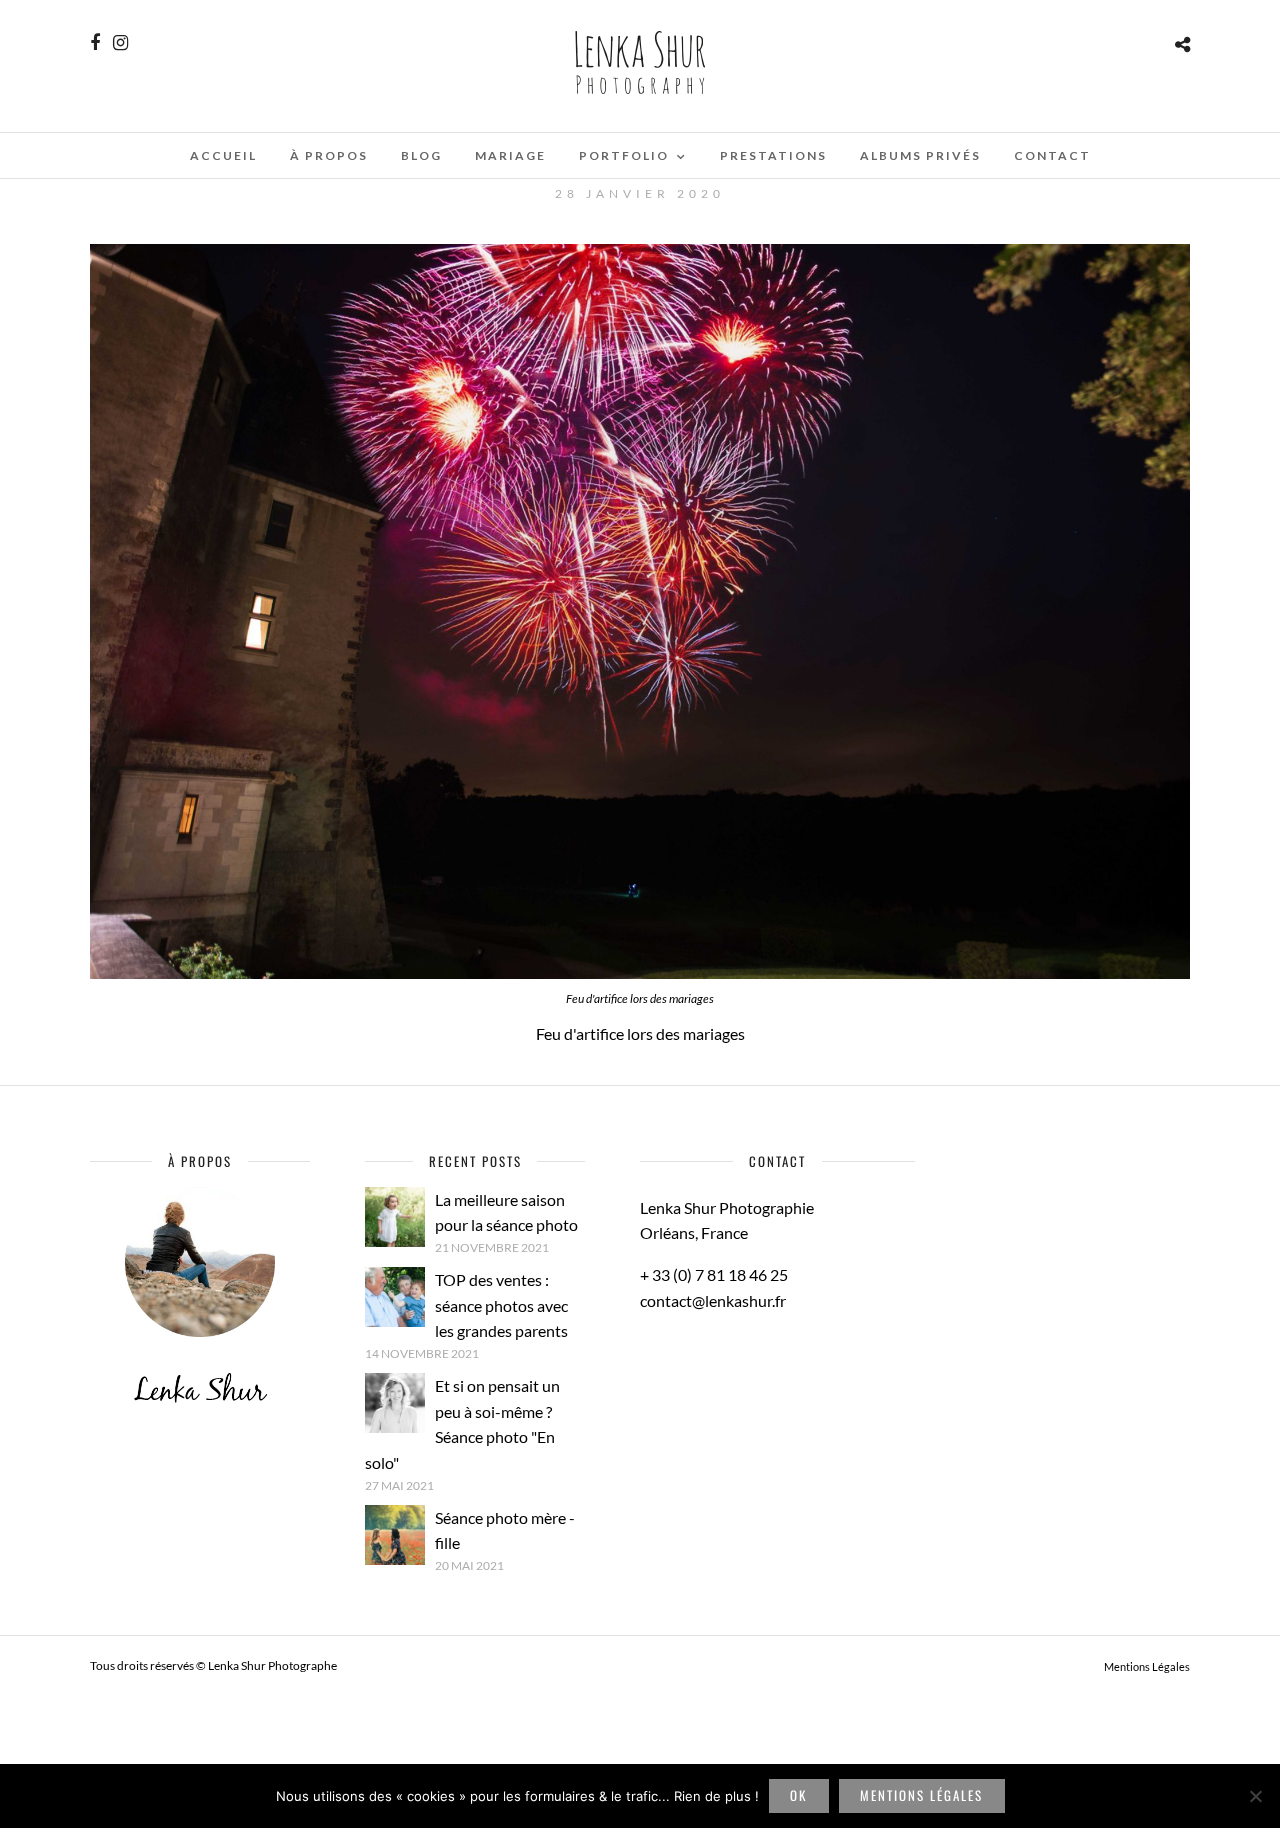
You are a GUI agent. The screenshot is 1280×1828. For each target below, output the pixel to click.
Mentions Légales (1147, 1666)
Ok (798, 1795)
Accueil (223, 155)
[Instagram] (120, 43)
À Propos (329, 155)
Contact (1052, 155)
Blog (421, 155)
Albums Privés (920, 155)
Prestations (773, 155)
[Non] (1255, 1796)
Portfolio (624, 155)
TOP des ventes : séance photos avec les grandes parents (501, 1305)
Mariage (510, 155)
